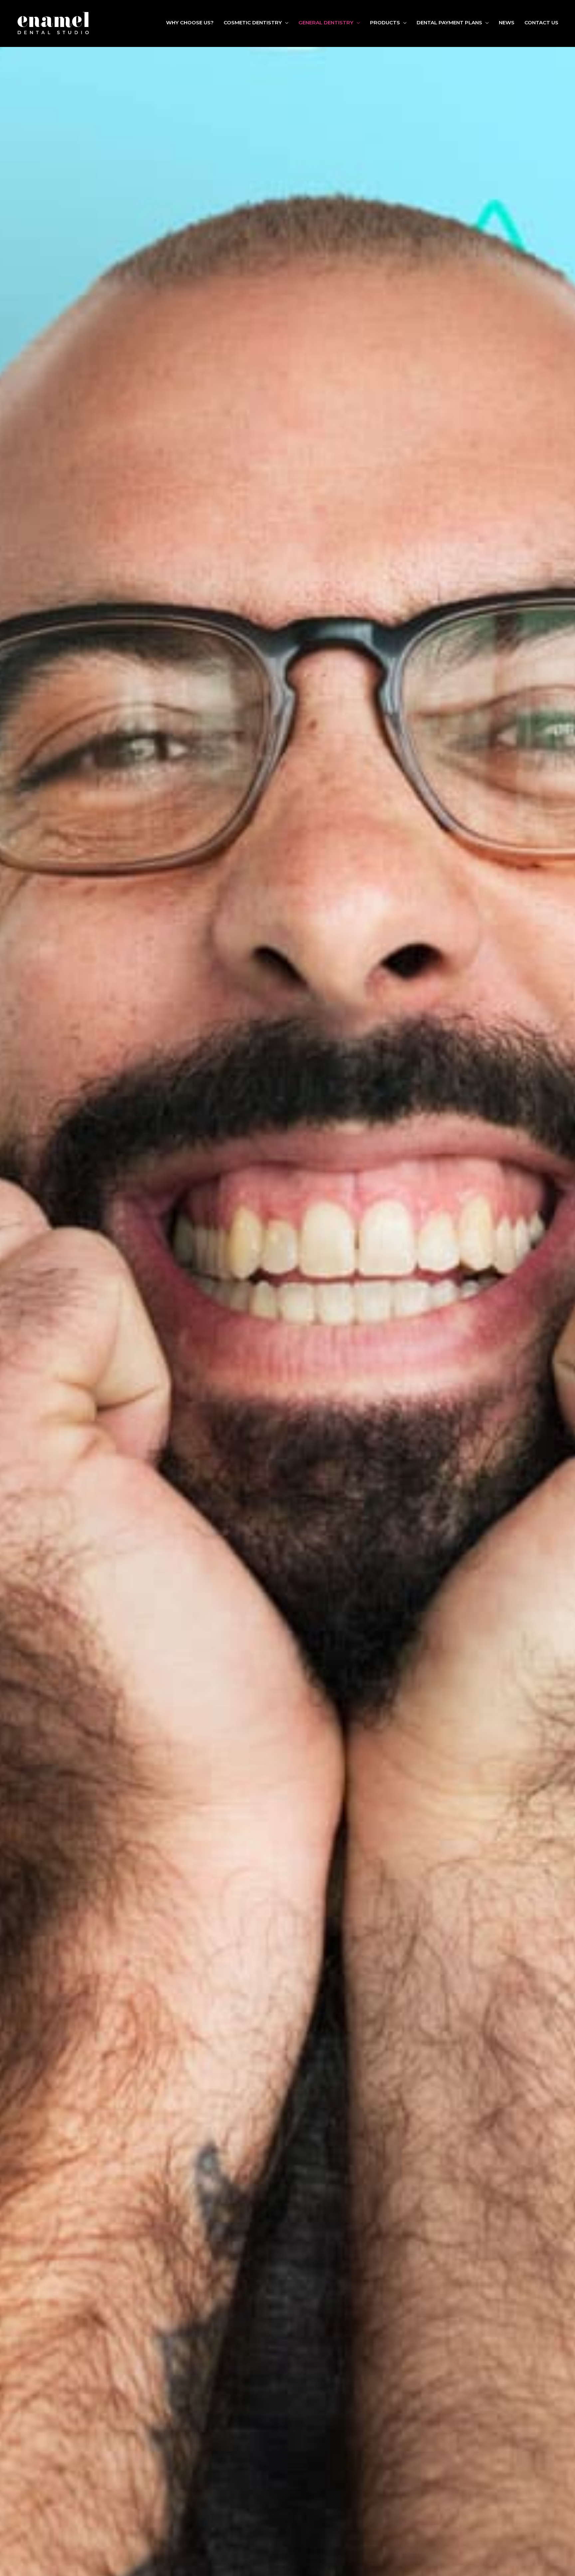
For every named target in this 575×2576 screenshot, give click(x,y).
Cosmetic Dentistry (253, 22)
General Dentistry (326, 22)
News (507, 22)
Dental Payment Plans (449, 22)
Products (385, 22)
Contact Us (541, 22)
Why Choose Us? (190, 22)
